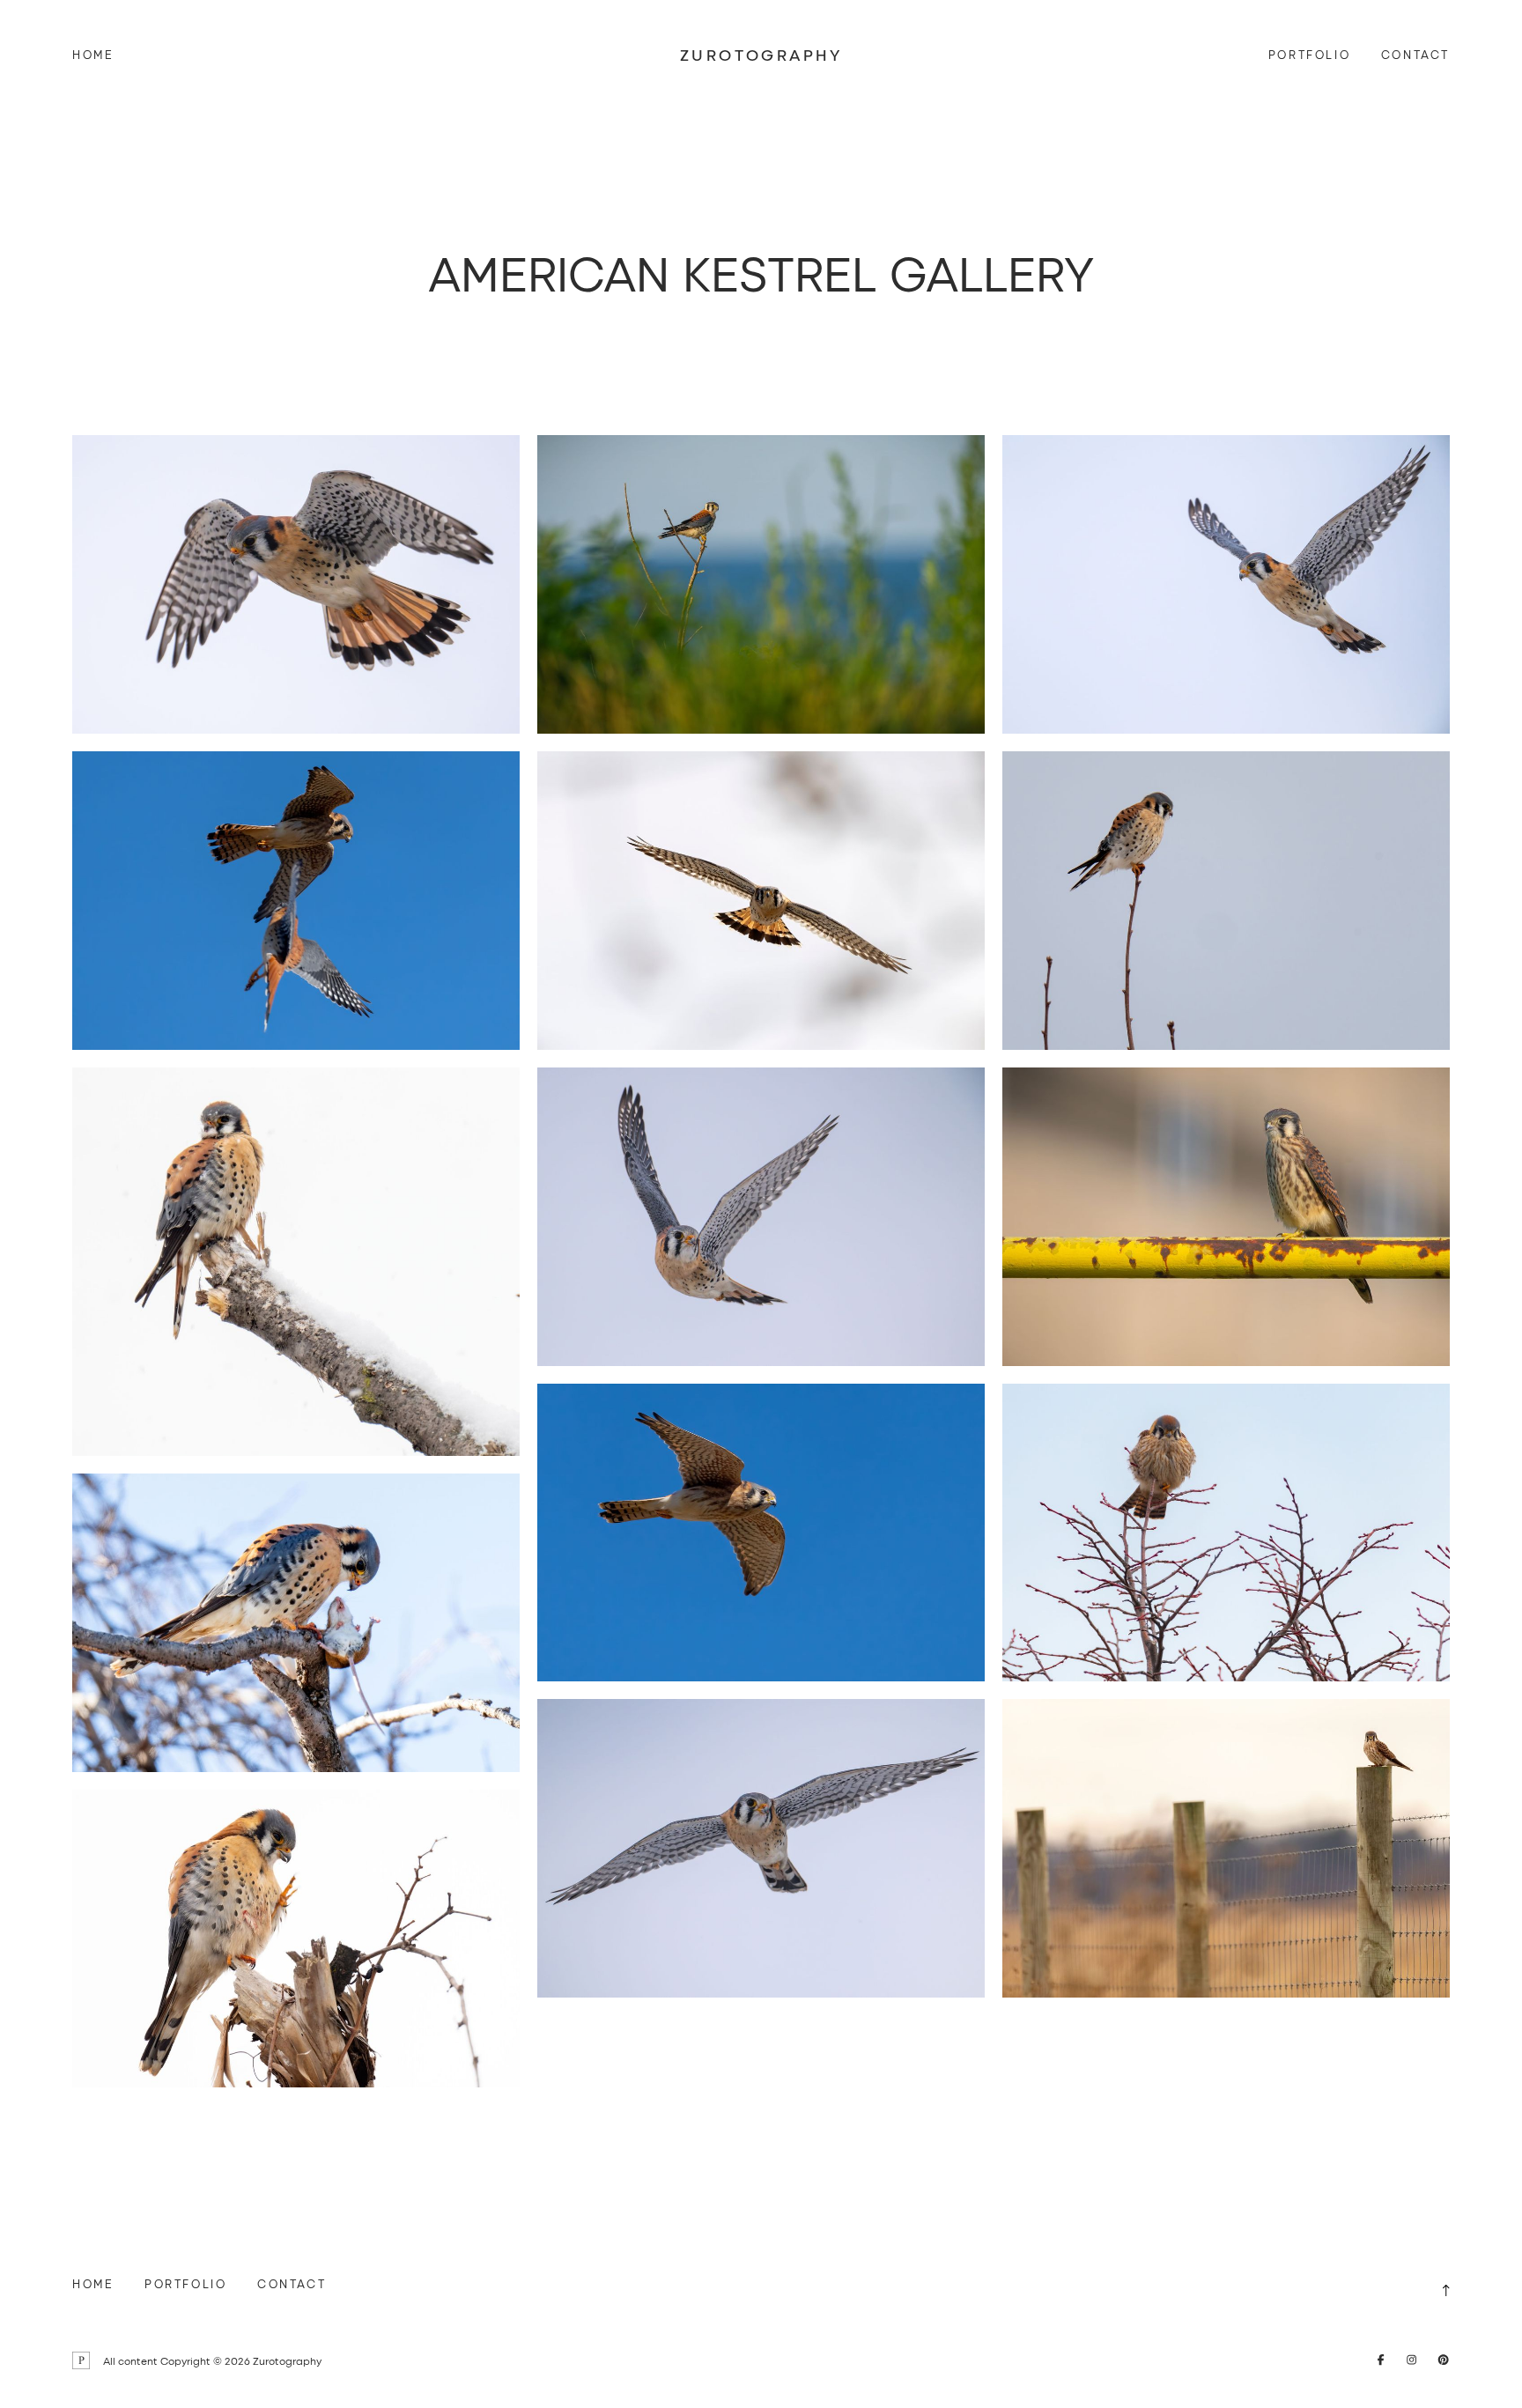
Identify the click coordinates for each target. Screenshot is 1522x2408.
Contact (1415, 54)
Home (93, 54)
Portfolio (1309, 54)
